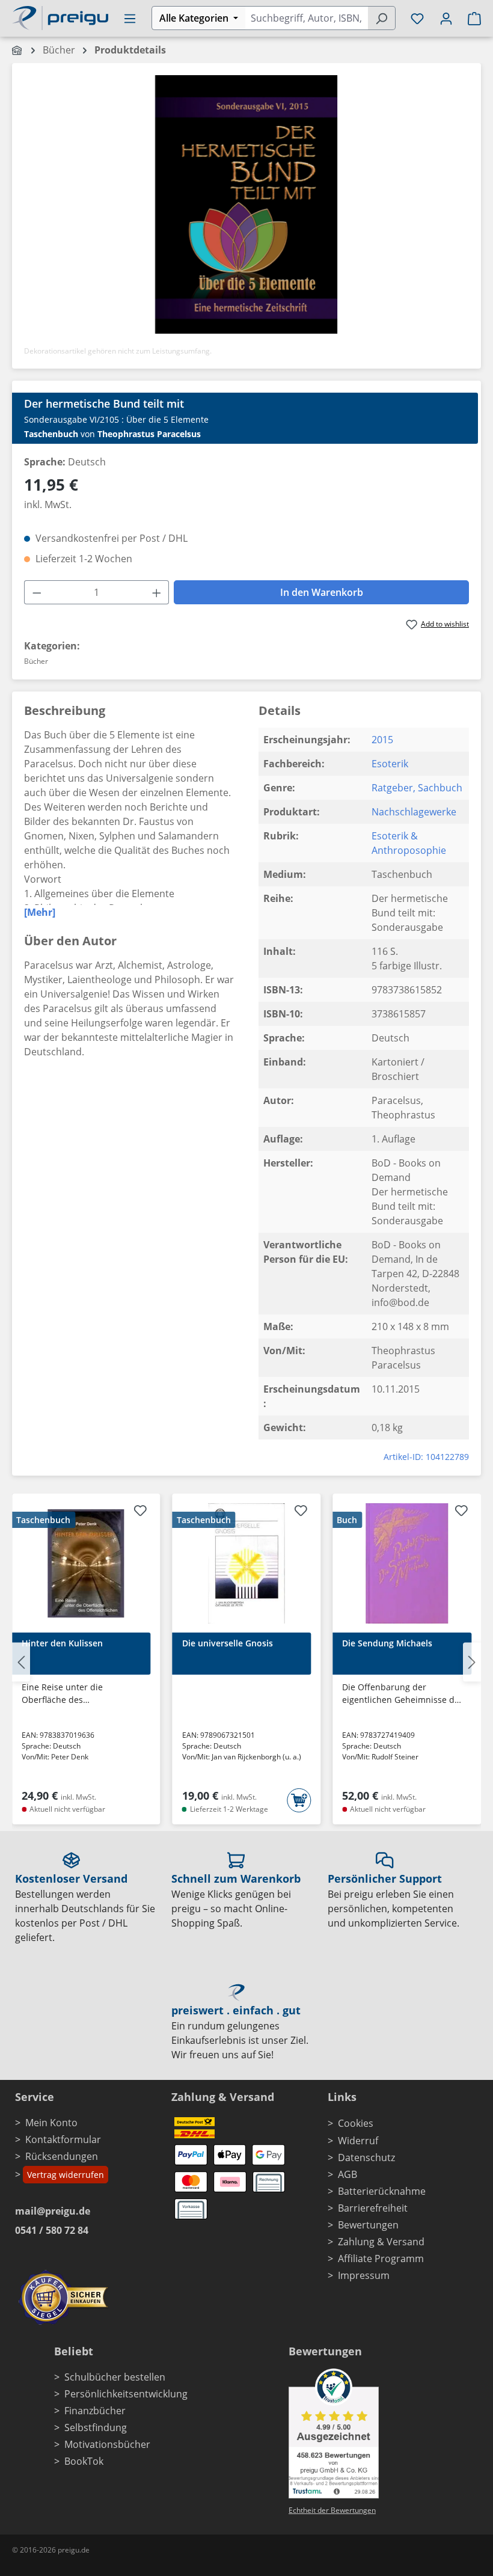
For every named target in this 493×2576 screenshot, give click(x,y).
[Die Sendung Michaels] (407, 1563)
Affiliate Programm (381, 2259)
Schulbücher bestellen (115, 2377)
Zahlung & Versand (381, 2242)
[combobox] (306, 18)
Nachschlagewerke (414, 812)
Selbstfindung (96, 2427)
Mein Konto (51, 2123)
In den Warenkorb (322, 592)
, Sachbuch (438, 788)
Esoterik (390, 764)
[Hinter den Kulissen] (86, 1563)
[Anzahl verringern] (37, 592)
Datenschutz (366, 2157)
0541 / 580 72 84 (52, 2230)
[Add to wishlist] (141, 1512)
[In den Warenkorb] (299, 1800)
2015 (382, 740)
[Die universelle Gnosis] (247, 1563)
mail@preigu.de (53, 2211)
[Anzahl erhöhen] (157, 592)
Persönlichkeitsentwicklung (126, 2394)
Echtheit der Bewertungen (332, 2510)
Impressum (364, 2275)
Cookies (356, 2123)
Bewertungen (368, 2225)
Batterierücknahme (382, 2191)
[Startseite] (18, 50)
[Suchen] (381, 18)
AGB (348, 2174)
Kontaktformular (63, 2139)
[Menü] (130, 18)
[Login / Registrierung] (446, 18)
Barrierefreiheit (373, 2208)
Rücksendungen (62, 2156)
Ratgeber (392, 788)
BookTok (84, 2461)
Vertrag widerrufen (66, 2175)
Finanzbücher (95, 2411)
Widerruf (358, 2141)
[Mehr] (40, 912)
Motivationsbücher (107, 2444)
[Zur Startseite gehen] (60, 17)
